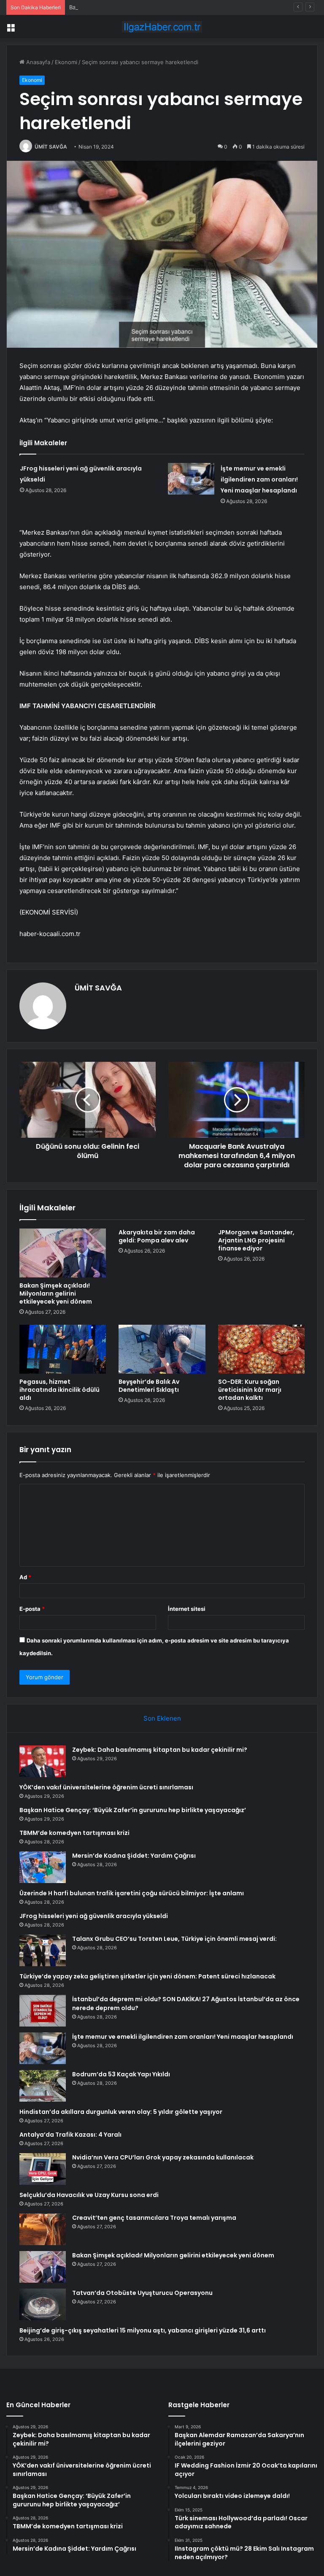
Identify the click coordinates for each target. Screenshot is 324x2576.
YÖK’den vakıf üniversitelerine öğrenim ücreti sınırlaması (106, 1787)
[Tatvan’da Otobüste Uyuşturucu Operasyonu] (43, 2304)
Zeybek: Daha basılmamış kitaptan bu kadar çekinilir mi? (160, 1750)
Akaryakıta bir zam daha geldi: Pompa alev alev (157, 1236)
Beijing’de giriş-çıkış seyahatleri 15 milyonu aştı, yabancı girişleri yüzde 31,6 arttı (143, 2330)
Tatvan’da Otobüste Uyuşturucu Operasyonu (142, 2293)
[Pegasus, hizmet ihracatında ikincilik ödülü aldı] (63, 1349)
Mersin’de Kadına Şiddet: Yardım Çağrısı (134, 1856)
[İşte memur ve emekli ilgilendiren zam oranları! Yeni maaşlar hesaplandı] (191, 479)
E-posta (32, 1609)
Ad (25, 1577)
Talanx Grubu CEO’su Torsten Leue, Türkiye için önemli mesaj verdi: (174, 1939)
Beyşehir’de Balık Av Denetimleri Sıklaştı (149, 1386)
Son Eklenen (162, 1718)
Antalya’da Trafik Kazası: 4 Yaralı (70, 2135)
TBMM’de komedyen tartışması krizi (74, 1833)
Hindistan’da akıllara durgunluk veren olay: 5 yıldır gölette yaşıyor (121, 2112)
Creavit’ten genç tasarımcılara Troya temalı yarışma (154, 2218)
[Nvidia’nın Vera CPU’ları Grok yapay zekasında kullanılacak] (43, 2169)
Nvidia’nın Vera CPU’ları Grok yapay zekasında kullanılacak (163, 2157)
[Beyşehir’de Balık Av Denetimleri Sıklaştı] (162, 1349)
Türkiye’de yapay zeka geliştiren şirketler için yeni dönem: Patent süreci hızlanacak (147, 1976)
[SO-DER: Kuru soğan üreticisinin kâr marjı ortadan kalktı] (261, 1349)
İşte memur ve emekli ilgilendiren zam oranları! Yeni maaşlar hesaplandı (259, 479)
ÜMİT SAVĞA (51, 147)
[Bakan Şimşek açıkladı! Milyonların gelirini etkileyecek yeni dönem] (63, 1253)
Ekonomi (66, 62)
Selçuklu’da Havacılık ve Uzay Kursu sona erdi (89, 2195)
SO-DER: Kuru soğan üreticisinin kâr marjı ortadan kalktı (250, 1390)
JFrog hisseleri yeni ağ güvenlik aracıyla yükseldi (94, 1916)
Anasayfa (37, 62)
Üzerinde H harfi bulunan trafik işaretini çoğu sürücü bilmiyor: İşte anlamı (132, 1893)
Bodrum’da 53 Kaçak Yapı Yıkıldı (121, 2074)
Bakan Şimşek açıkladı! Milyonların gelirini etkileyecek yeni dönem (56, 1293)
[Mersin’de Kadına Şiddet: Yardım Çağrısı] (43, 1867)
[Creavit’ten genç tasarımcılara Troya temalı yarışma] (43, 2229)
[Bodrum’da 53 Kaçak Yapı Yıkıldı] (43, 2086)
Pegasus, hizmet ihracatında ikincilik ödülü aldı (59, 1390)
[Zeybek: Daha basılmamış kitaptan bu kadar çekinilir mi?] (43, 1761)
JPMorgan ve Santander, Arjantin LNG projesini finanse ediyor (256, 1240)
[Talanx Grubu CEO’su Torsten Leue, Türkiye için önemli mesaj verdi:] (43, 1950)
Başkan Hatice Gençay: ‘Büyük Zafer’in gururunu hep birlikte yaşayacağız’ (165, 7)
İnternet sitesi (187, 1609)
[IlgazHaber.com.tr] (162, 27)
